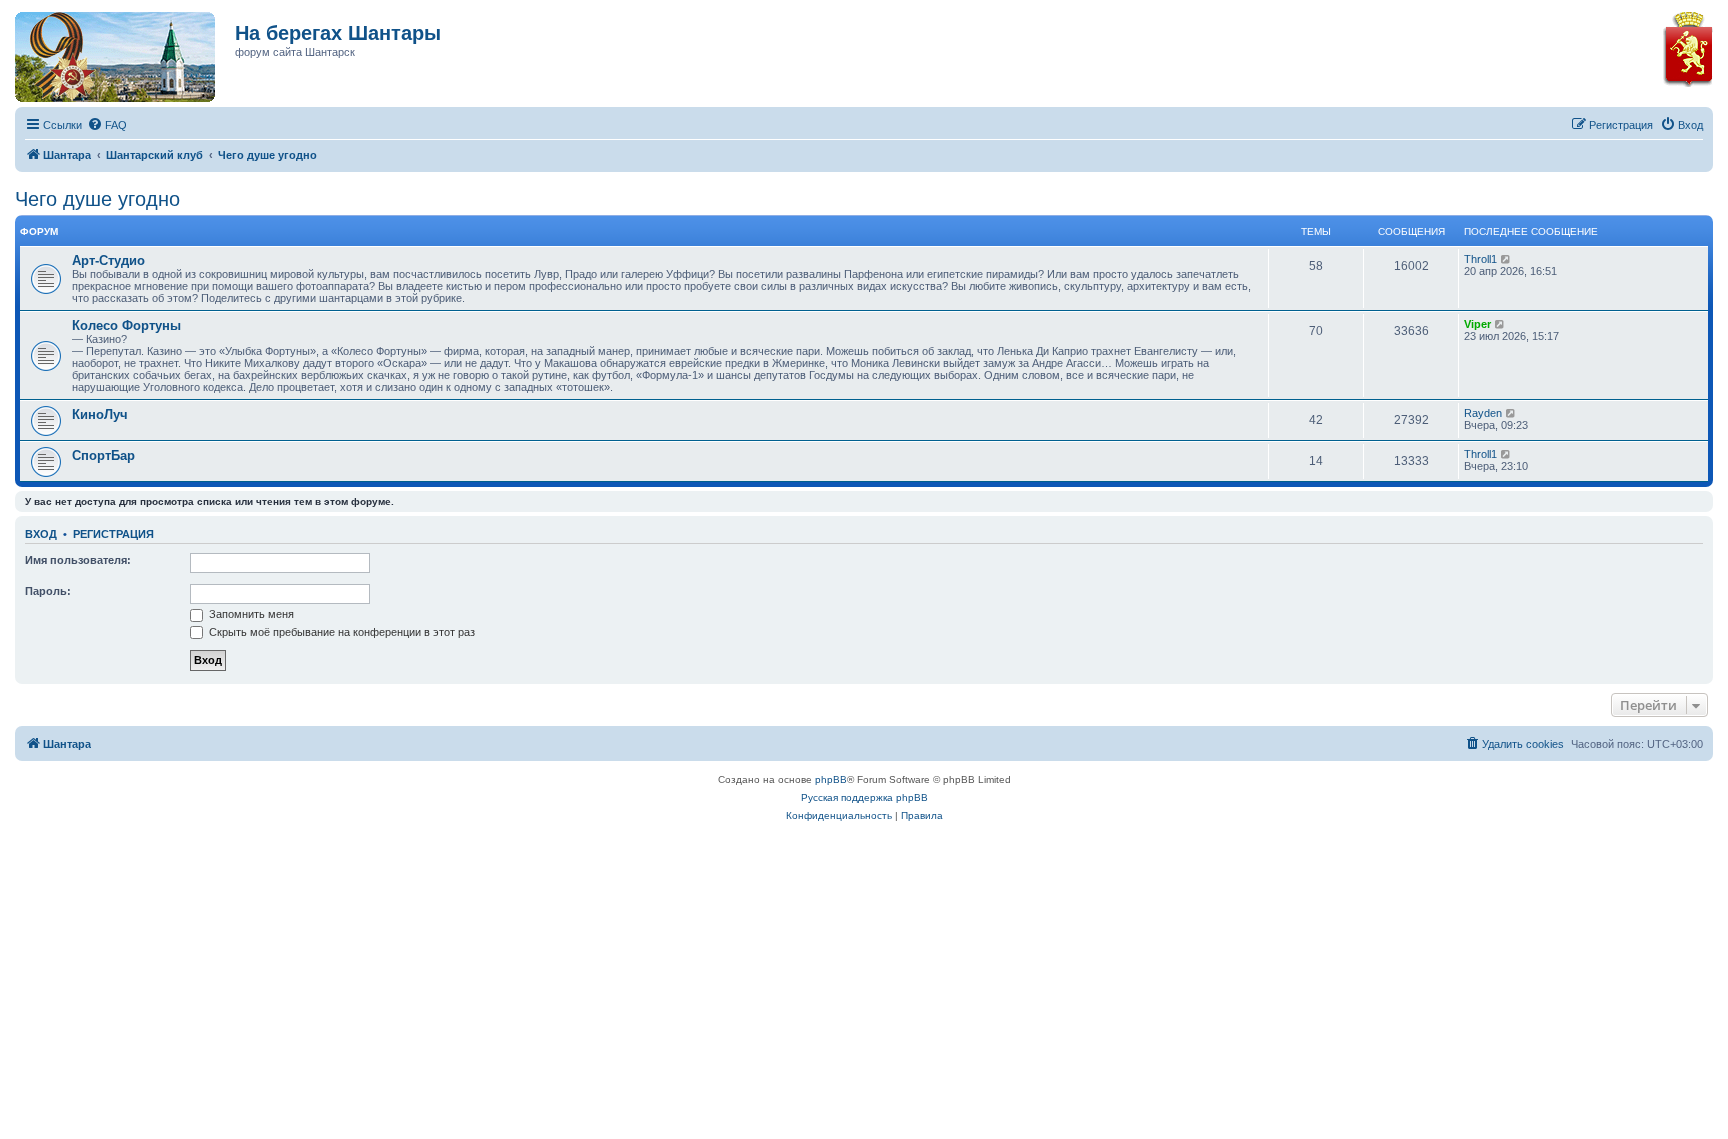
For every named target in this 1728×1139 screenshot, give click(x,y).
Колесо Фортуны (126, 325)
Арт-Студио (108, 260)
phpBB (831, 779)
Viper (1477, 324)
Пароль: (48, 591)
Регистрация (113, 534)
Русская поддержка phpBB (864, 797)
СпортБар (103, 455)
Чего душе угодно (97, 199)
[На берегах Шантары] (105, 52)
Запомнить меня (250, 614)
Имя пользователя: (78, 560)
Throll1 (1480, 259)
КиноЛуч (100, 414)
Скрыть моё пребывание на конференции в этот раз (340, 632)
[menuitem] (107, 125)
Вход (41, 534)
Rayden (1483, 413)
